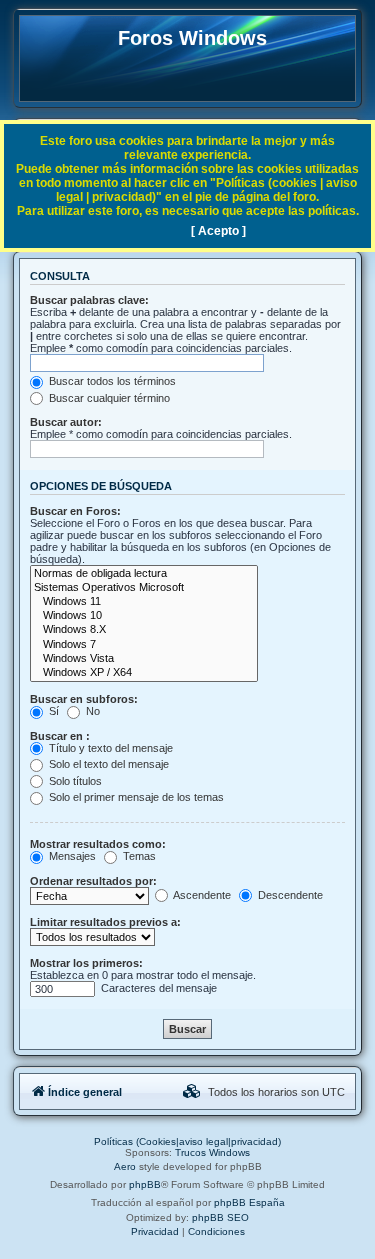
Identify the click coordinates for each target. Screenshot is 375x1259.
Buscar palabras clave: (89, 300)
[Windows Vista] (144, 659)
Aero (125, 1166)
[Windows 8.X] (144, 630)
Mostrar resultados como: (98, 844)
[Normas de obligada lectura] (144, 574)
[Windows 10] (144, 616)
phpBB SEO (220, 1217)
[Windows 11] (144, 602)
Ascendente (201, 895)
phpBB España (249, 1202)
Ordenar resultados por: (93, 881)
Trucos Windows (212, 1152)
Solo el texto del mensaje (107, 764)
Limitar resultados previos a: (105, 922)
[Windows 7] (144, 645)
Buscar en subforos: (84, 699)
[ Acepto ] (218, 231)
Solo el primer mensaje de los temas (135, 797)
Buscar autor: (66, 422)
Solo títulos (74, 781)
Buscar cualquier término (108, 398)
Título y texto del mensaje (109, 748)
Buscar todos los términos (111, 381)
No (91, 711)
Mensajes (71, 856)
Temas (138, 856)
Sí (52, 711)
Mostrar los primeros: (86, 963)
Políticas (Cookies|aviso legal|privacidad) (187, 1141)
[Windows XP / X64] (144, 673)
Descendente (289, 895)
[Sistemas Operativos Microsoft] (144, 588)
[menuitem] (192, 1092)
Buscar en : (60, 736)
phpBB (145, 1184)
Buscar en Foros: (75, 511)
